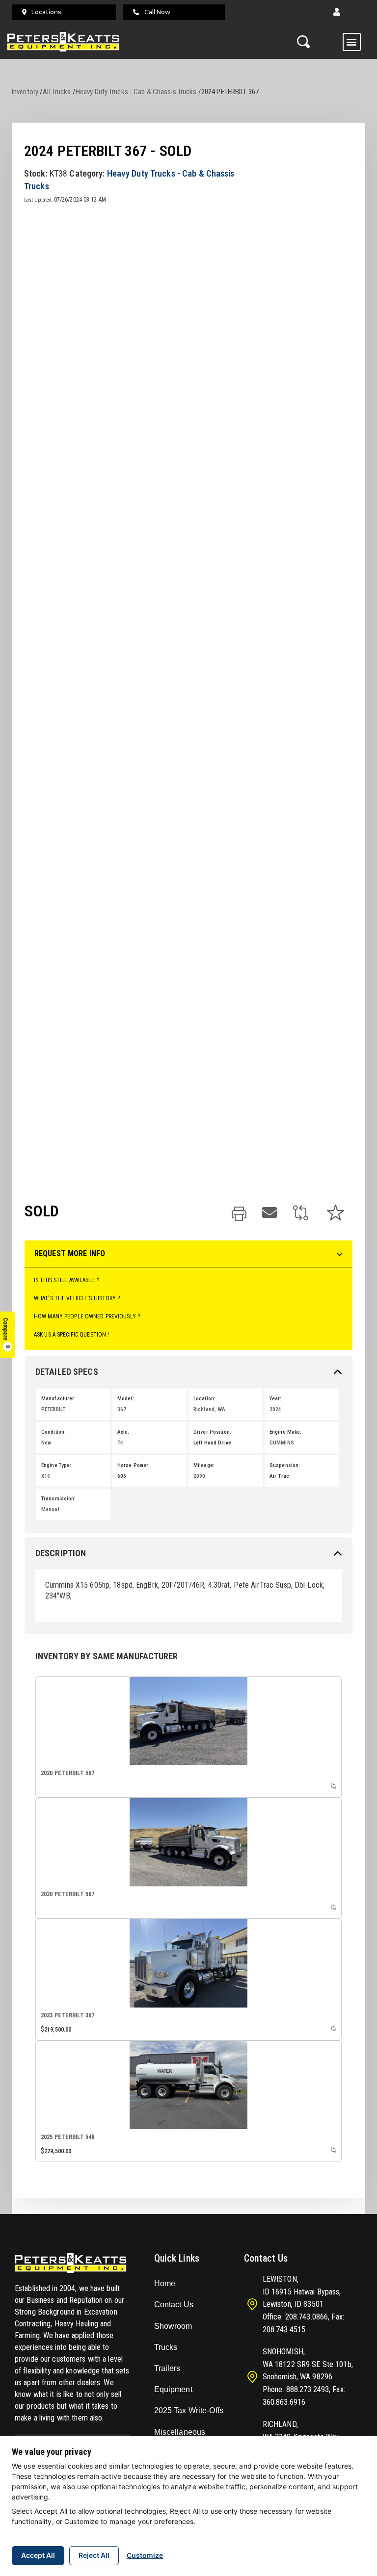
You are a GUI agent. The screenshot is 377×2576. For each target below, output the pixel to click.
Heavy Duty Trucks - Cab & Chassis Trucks (136, 92)
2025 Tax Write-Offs (189, 2410)
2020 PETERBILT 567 (67, 1773)
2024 (275, 1409)
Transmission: (59, 1499)
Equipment (173, 2389)
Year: (276, 1399)
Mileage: (204, 1465)
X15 (46, 1476)
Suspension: (285, 1465)
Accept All (38, 2555)
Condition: (54, 1432)
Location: (204, 1399)
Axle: (123, 1432)
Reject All (94, 2555)
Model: (126, 1399)
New (46, 1443)
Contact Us (174, 2305)
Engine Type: (56, 1465)
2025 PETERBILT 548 (67, 2137)
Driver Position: (212, 1432)
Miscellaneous (180, 2432)
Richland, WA (209, 1409)
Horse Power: (134, 1465)
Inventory (25, 92)
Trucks (166, 2347)
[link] (239, 1215)
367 (122, 1409)
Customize (145, 2555)
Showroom (173, 2326)
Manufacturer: (59, 1399)
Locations (46, 12)
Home (165, 2283)
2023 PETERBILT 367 (67, 2015)
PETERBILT (53, 1409)
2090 (199, 1476)
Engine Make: (285, 1432)
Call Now (158, 12)
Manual (50, 1509)
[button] (337, 12)
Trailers (167, 2368)
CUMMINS (282, 1443)
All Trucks (57, 92)
